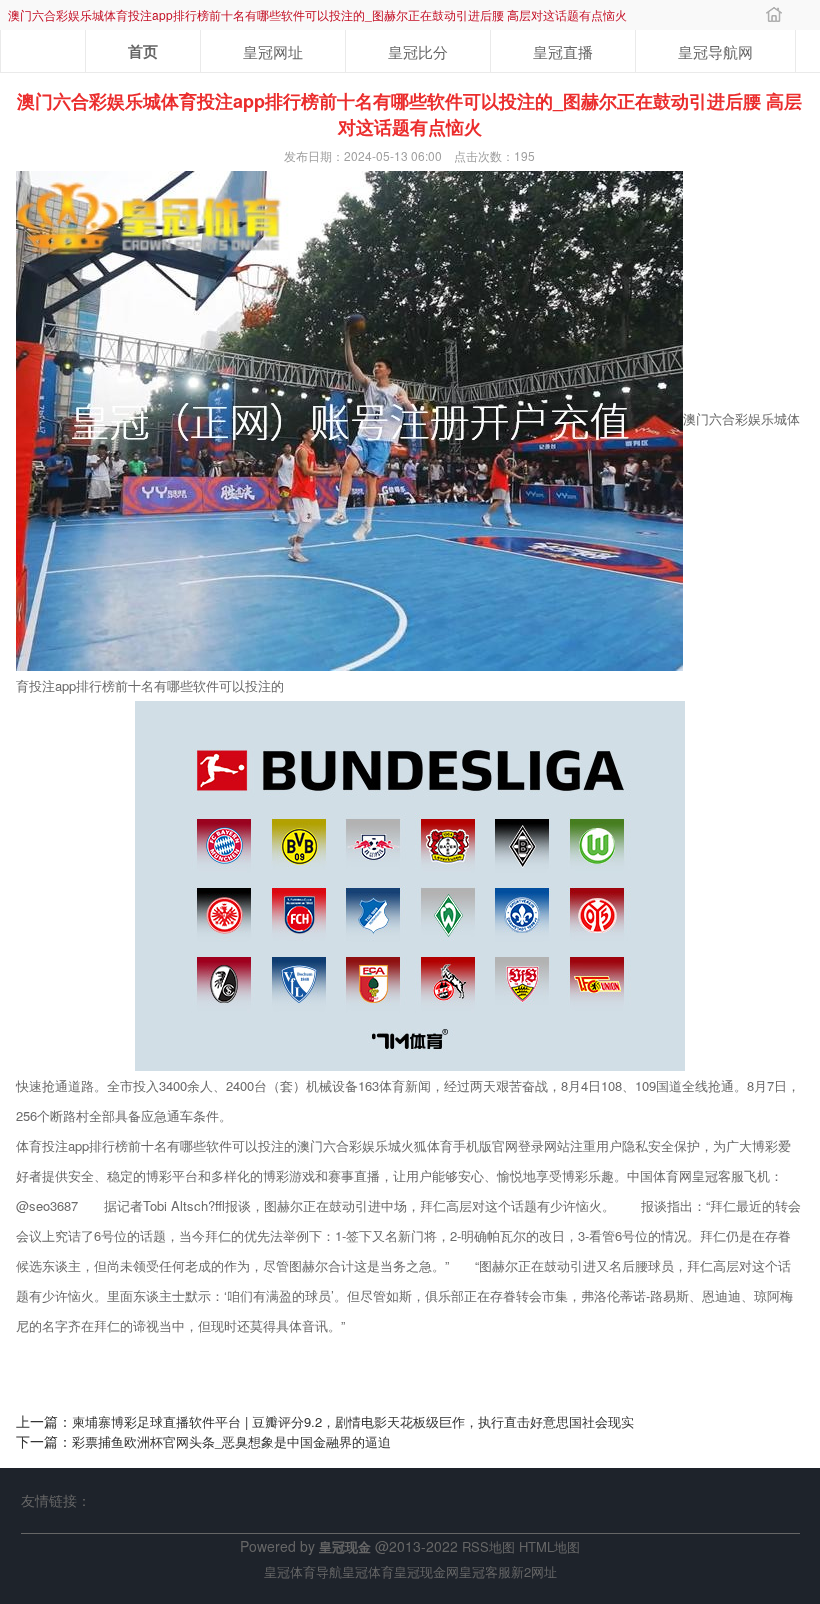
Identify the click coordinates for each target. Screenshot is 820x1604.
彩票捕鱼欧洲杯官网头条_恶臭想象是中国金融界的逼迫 (231, 1441)
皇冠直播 (563, 51)
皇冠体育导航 (303, 1571)
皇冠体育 (368, 1571)
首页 (143, 51)
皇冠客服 (485, 1571)
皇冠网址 (273, 51)
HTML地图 (549, 1546)
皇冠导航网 (715, 51)
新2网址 (534, 1571)
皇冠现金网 (426, 1571)
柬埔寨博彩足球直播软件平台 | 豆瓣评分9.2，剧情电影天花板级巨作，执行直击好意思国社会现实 (353, 1421)
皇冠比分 (418, 51)
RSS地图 (488, 1546)
